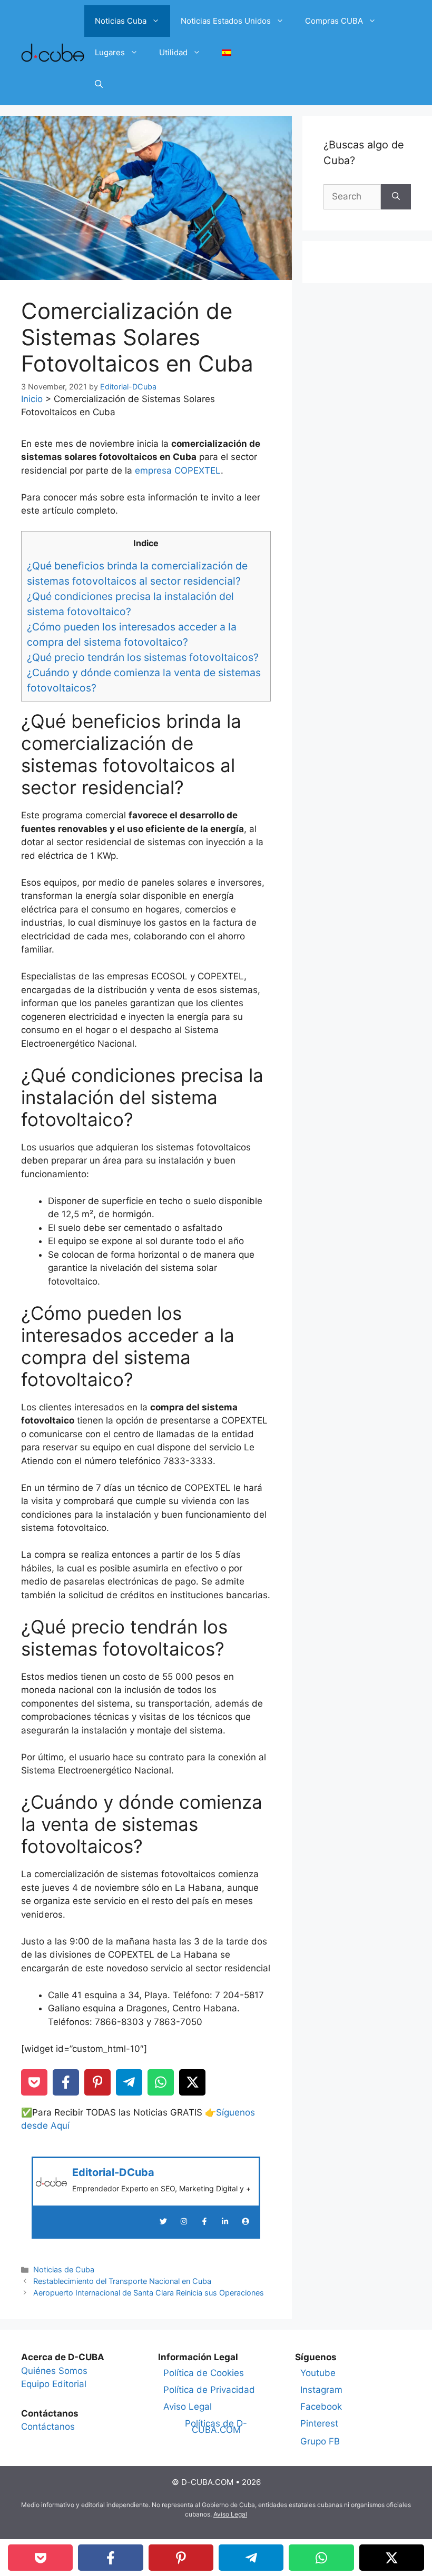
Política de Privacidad (209, 2390)
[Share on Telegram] (129, 2082)
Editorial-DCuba (113, 2172)
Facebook (321, 2407)
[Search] (396, 197)
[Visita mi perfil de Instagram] (184, 2221)
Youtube (318, 2373)
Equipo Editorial (54, 2384)
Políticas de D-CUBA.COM (216, 2427)
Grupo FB (320, 2441)
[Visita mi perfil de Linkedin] (225, 2221)
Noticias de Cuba (64, 2269)
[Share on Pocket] (34, 2082)
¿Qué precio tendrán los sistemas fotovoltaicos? (143, 657)
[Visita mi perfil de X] (163, 2221)
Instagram (321, 2390)
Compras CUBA (334, 21)
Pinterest (319, 2423)
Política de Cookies (204, 2373)
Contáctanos (48, 2427)
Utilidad (173, 52)
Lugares (110, 52)
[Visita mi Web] (246, 2221)
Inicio (32, 399)
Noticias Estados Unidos (226, 21)
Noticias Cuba (121, 21)
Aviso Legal (188, 2407)
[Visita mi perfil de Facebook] (204, 2221)
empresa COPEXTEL (178, 470)
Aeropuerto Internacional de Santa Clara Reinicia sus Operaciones (149, 2293)
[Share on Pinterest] (97, 2082)
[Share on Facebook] (66, 2082)
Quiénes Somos (54, 2371)
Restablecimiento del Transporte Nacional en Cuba (122, 2281)
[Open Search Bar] (99, 84)
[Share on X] (192, 2082)
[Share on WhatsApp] (161, 2082)
